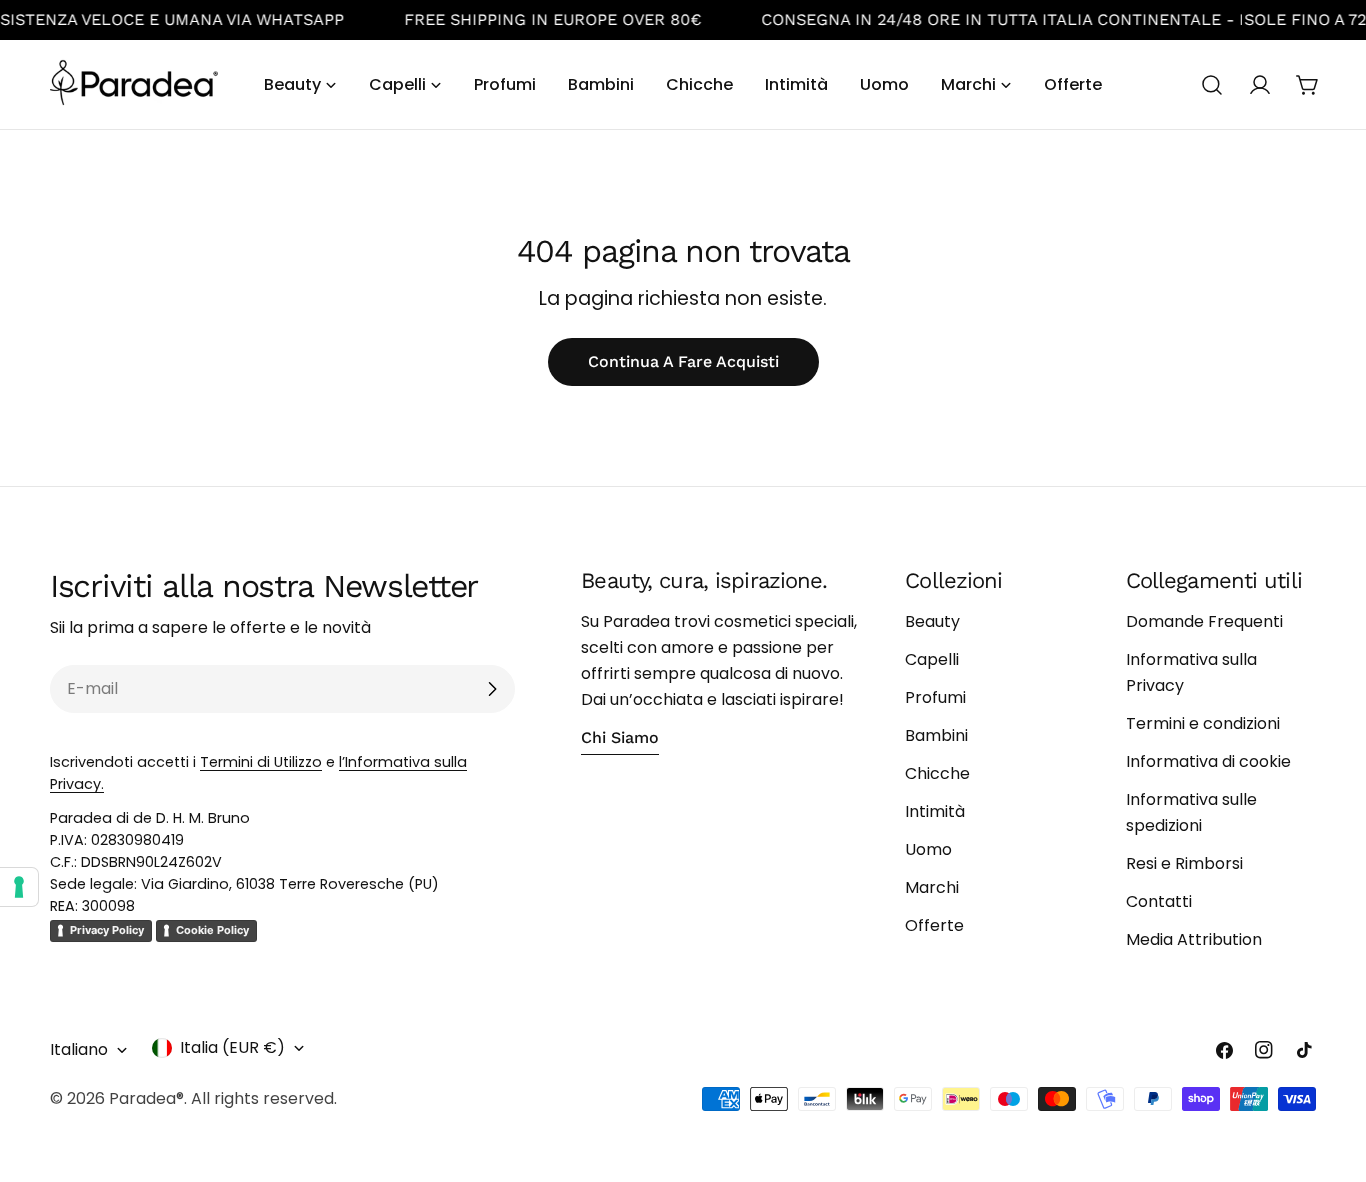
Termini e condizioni (1203, 723)
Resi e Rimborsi (1184, 863)
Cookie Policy (212, 930)
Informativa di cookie (1208, 761)
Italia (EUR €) (232, 1047)
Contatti (1159, 901)
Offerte (934, 925)
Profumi (935, 697)
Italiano (79, 1049)
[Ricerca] (1212, 85)
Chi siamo (620, 737)
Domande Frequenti (1204, 621)
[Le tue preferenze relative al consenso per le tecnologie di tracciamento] (19, 887)
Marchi (932, 887)
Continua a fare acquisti (683, 361)
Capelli (932, 659)
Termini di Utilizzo (261, 762)
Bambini (936, 735)
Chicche (937, 773)
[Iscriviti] (492, 689)
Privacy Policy (107, 930)
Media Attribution (1194, 939)
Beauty (932, 621)
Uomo (928, 849)
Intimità (935, 811)
